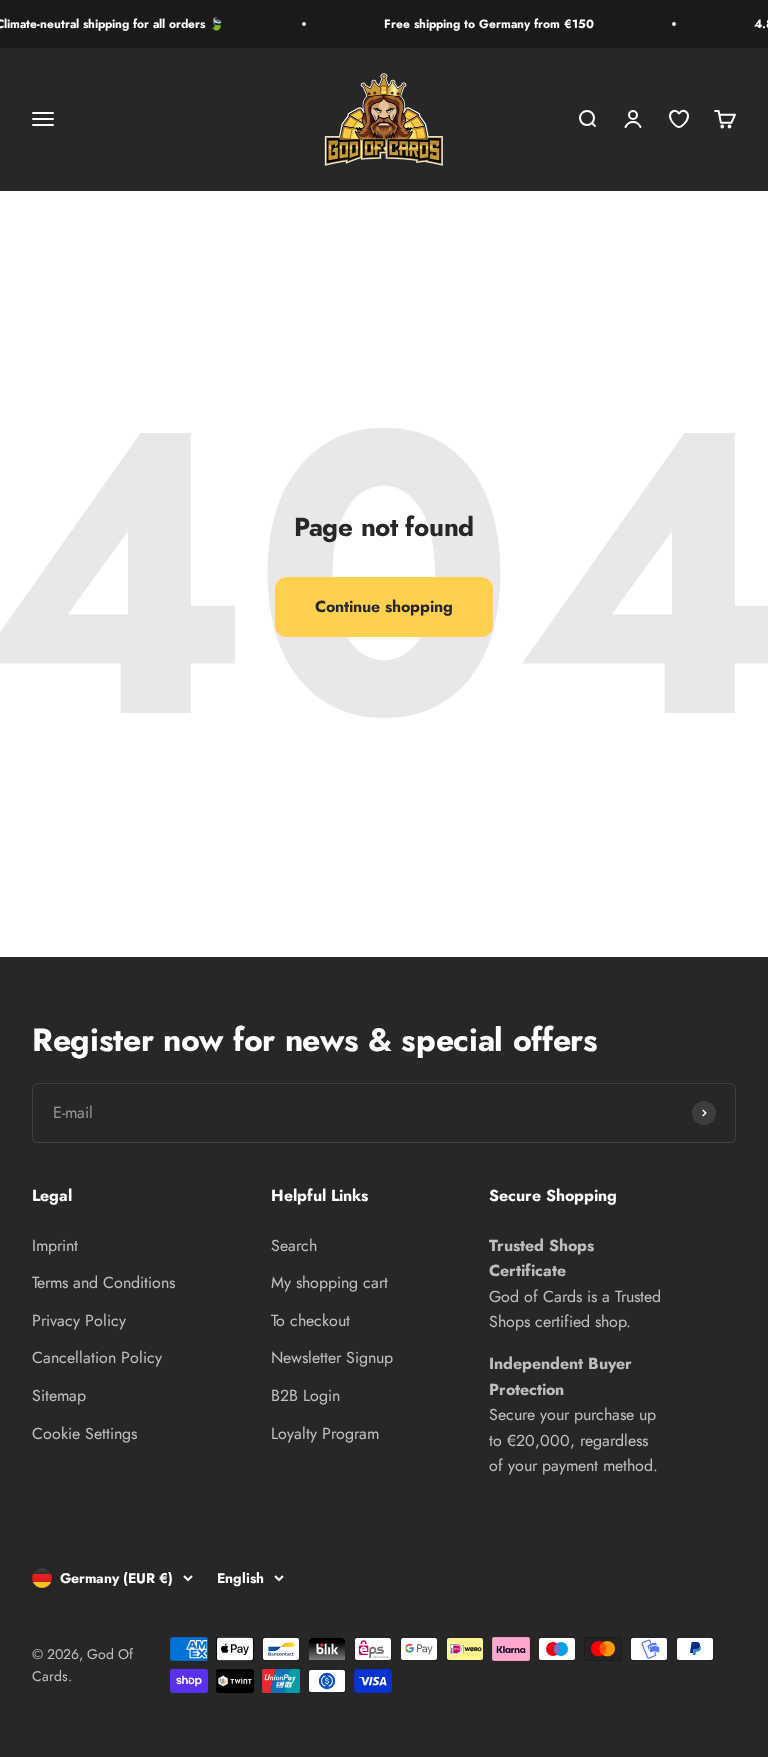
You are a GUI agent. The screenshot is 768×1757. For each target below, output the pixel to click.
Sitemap (59, 1395)
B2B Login (305, 1395)
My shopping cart (329, 1282)
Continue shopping (384, 606)
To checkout (310, 1320)
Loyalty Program (325, 1433)
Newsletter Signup (332, 1357)
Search (294, 1245)
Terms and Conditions (103, 1282)
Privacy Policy (79, 1320)
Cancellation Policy (97, 1357)
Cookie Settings (84, 1433)
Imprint (55, 1245)
